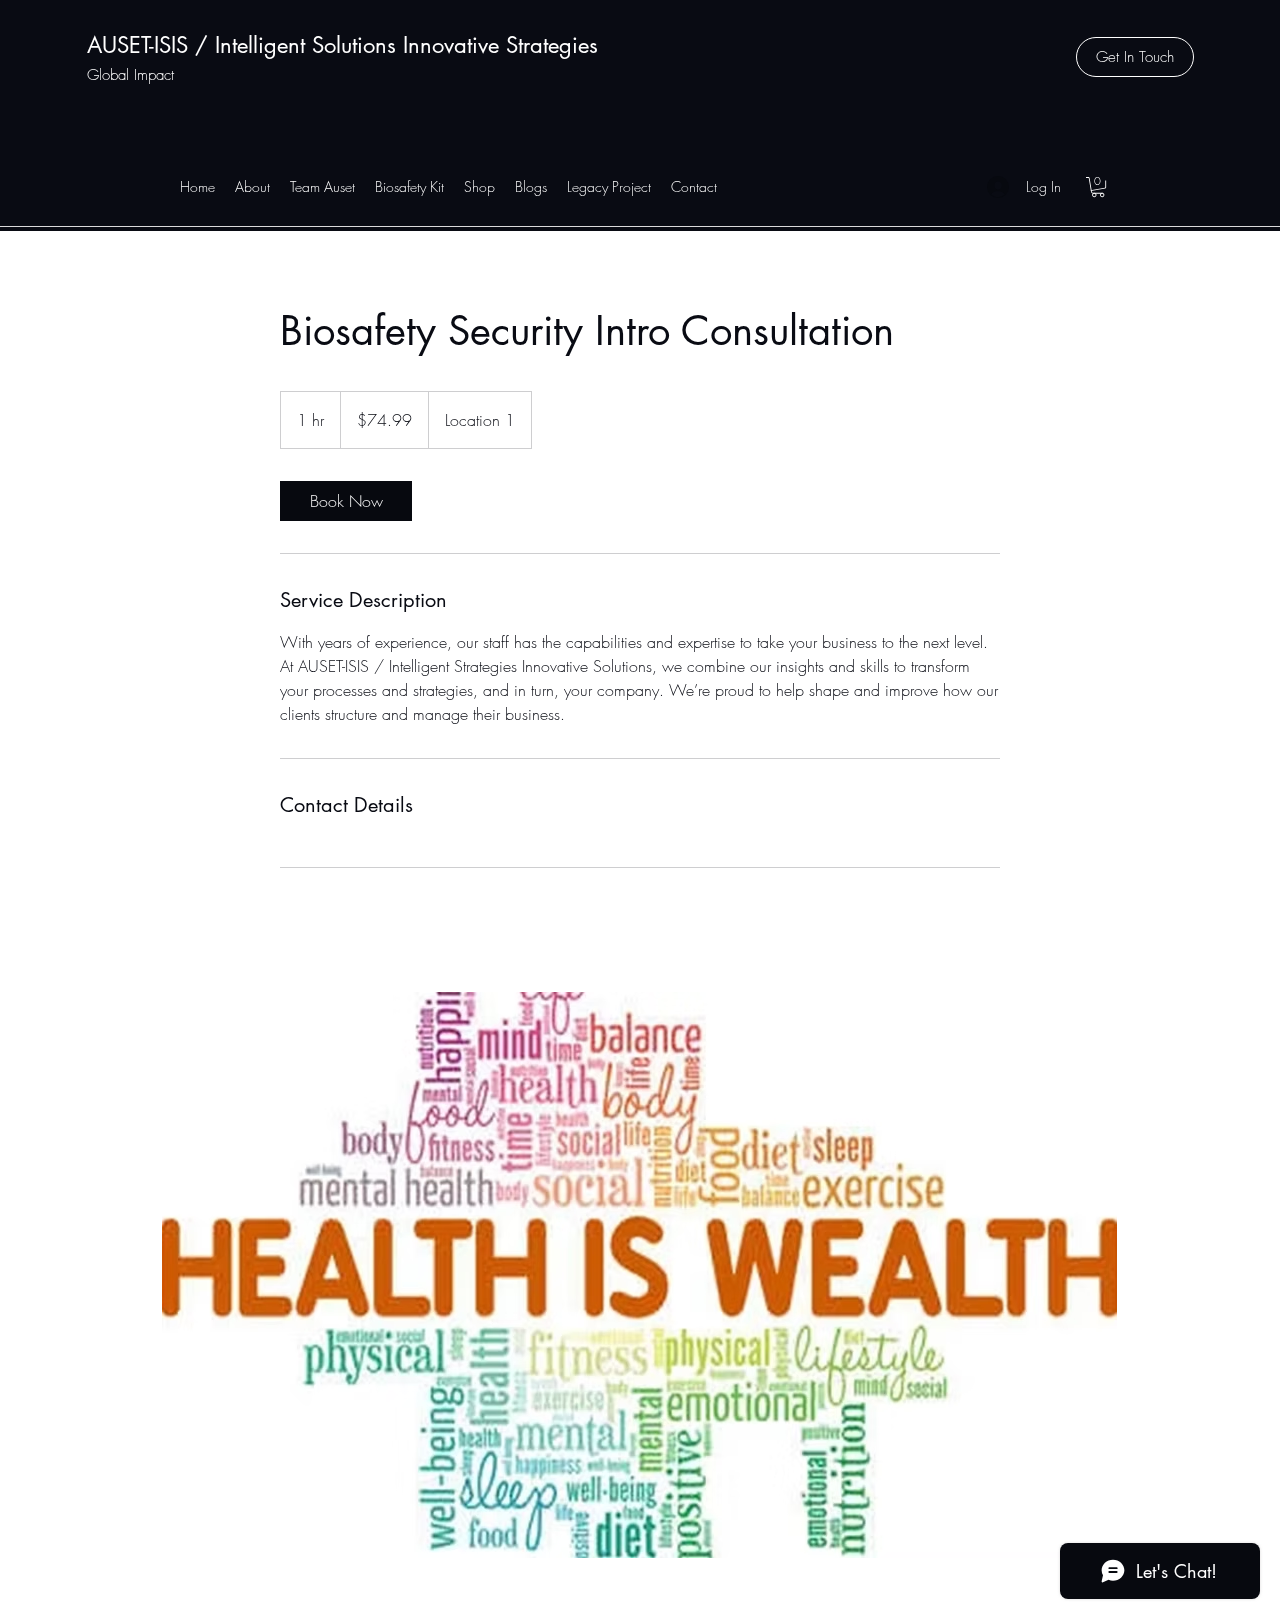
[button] (1135, 57)
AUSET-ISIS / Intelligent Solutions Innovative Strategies (342, 45)
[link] (346, 501)
